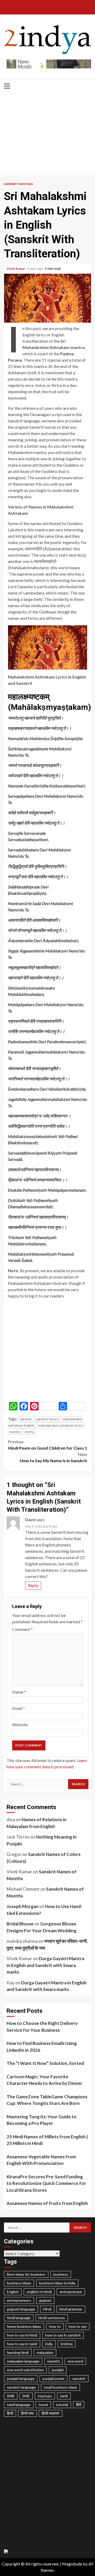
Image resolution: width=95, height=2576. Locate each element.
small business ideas (60, 2387)
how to (55, 2326)
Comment (22, 1629)
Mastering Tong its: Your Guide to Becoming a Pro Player (42, 2120)
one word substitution (25, 2370)
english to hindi (39, 2292)
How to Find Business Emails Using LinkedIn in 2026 (42, 2047)
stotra (29, 1432)
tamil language (19, 2405)
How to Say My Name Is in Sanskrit (53, 1457)
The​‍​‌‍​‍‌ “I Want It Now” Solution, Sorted (45, 2063)
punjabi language (21, 2378)
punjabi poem (53, 2378)
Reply (33, 1585)
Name (19, 1692)
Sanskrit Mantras (18, 184)
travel (43, 2405)
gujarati (45, 2300)
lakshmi (26, 1419)
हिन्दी (10, 2413)
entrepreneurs (19, 2300)
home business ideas (24, 2326)
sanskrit (79, 2378)
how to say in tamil (22, 2344)
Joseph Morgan (23, 1906)
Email (18, 1708)
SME (26, 2396)
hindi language (19, 2318)
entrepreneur (71, 2292)
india (49, 2344)
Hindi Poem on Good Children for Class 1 (47, 1445)
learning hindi (18, 2352)
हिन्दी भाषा (27, 2413)
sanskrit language (21, 2387)
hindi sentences (52, 2318)
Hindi (47, 2309)
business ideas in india (57, 2283)
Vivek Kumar (16, 269)
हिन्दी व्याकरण (51, 2413)
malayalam (45, 2352)
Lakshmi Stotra (47, 1419)
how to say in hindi (22, 2335)
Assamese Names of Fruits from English (47, 2203)
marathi (53, 2361)
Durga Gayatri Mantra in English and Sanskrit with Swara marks (45, 1965)
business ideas (19, 2283)
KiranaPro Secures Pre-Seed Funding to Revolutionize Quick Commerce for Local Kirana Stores (46, 2183)
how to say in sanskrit (63, 2335)
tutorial (62, 2405)
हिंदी (79, 2405)
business (61, 2274)
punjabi (58, 2370)
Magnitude (72, 2564)
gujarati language (21, 2309)
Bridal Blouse (20, 1924)
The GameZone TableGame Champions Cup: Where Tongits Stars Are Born (47, 2100)
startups (45, 2396)
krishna (67, 2344)
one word (75, 2361)
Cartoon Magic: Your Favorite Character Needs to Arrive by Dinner (44, 2080)
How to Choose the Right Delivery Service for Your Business (42, 2027)
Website (20, 1724)
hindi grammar (71, 2309)
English (13, 2292)
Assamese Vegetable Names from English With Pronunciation (41, 2160)
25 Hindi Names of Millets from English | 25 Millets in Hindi (47, 2140)
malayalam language (23, 2361)
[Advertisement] (47, 136)
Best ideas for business (26, 2274)
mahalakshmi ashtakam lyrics (61, 1425)
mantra (15, 1432)
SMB (11, 2396)
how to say (78, 2326)
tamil (64, 2396)
